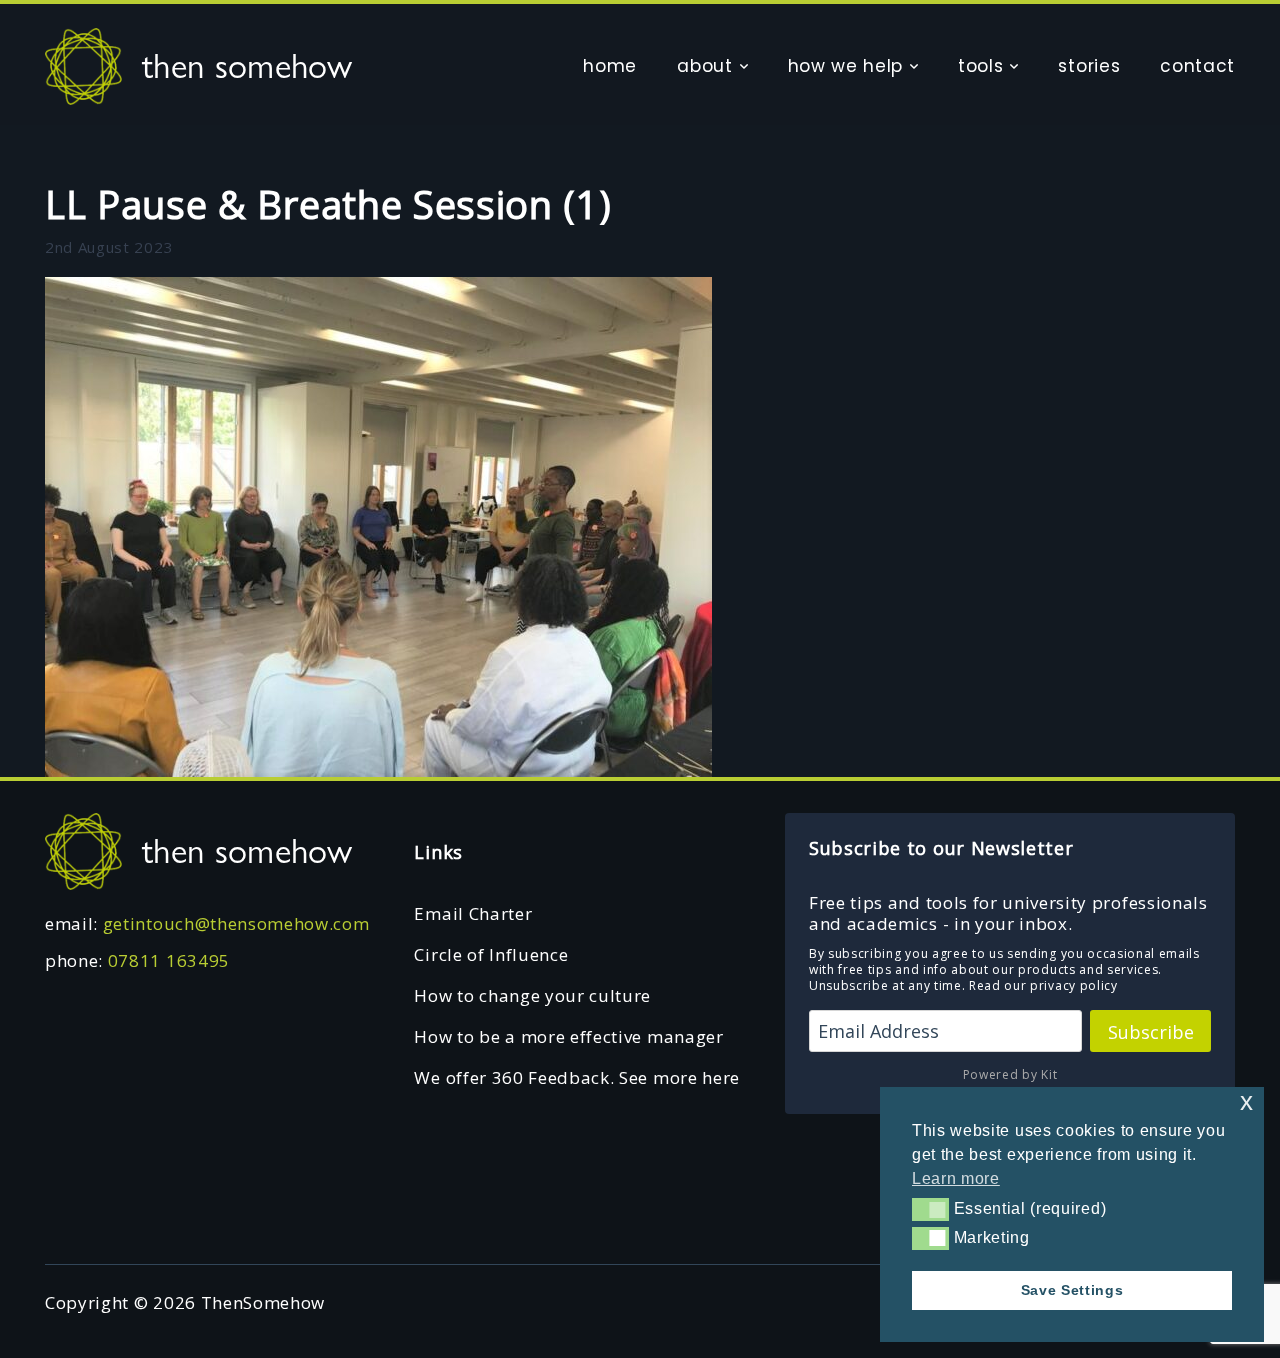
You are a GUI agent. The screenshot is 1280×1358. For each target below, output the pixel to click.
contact (1197, 66)
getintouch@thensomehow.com (236, 923)
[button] (930, 1209)
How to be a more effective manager (568, 1036)
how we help (845, 66)
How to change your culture (532, 995)
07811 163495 (169, 960)
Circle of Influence (491, 954)
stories (1089, 66)
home (610, 66)
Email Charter (473, 913)
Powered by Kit (1010, 1074)
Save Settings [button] (1072, 1290)
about (704, 66)
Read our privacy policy (1043, 985)
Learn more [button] (956, 1178)
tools (980, 66)
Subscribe (1151, 1032)
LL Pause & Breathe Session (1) (328, 204)
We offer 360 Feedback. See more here (576, 1077)
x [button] (1247, 1101)
